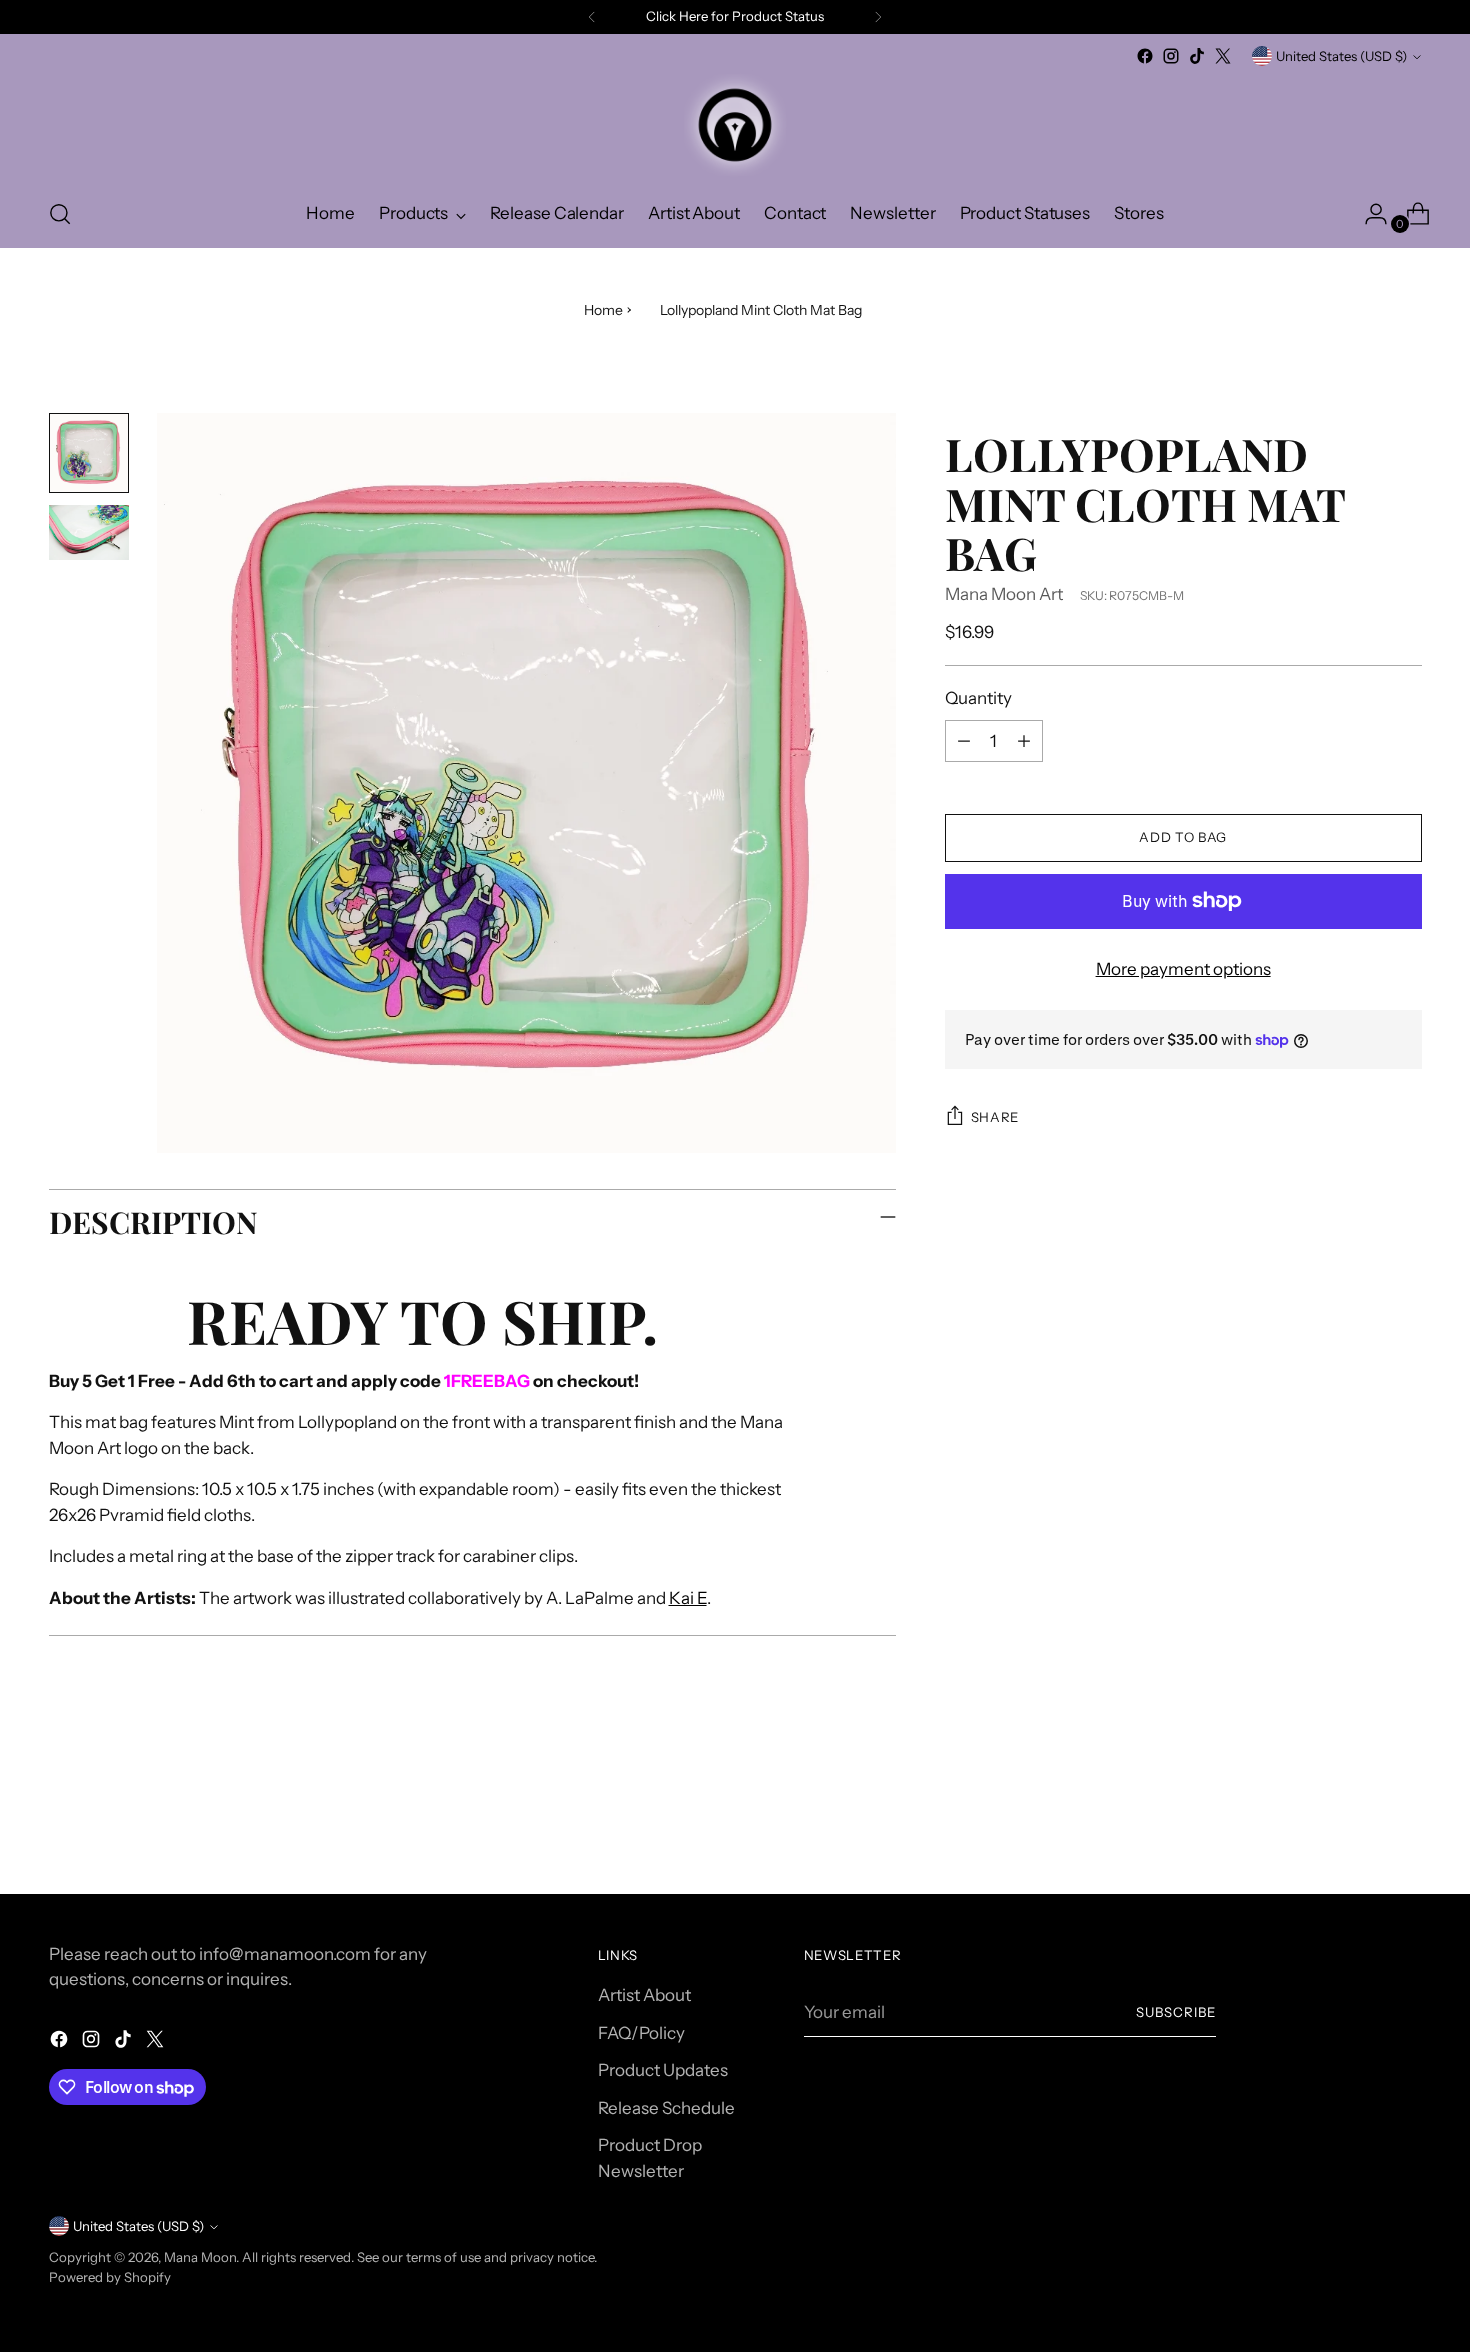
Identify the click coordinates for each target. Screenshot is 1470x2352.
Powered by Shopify (110, 2277)
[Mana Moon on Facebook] (1145, 56)
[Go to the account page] (1368, 214)
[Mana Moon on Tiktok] (1197, 56)
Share (995, 1117)
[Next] (878, 17)
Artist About (644, 1995)
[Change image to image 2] (89, 532)
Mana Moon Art (1004, 594)
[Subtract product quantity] (964, 741)
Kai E (688, 1598)
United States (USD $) (1341, 56)
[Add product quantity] (1024, 741)
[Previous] (592, 17)
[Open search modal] (60, 214)
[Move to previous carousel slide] (1359, 1826)
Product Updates (663, 2070)
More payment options (1183, 969)
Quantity (978, 698)
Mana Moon (200, 2257)
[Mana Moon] (735, 125)
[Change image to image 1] (89, 453)
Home (603, 310)
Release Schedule (666, 2108)
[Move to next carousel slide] (1405, 1825)
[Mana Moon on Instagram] (1171, 56)
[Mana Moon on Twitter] (1223, 56)
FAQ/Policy (641, 2033)
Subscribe (1176, 2012)
